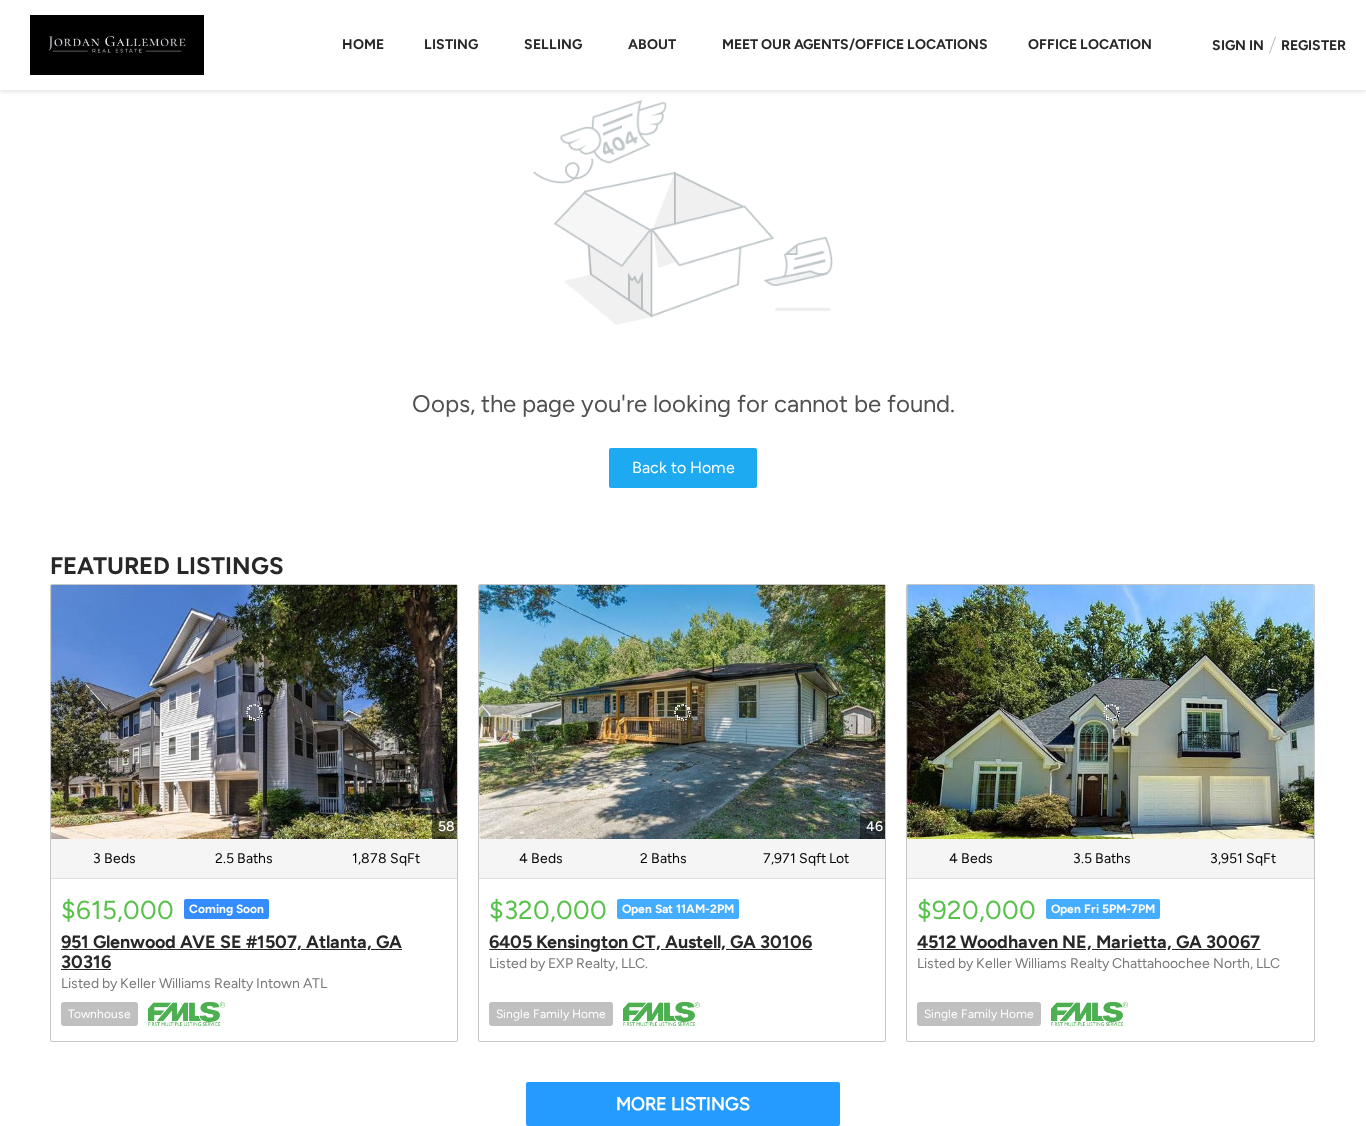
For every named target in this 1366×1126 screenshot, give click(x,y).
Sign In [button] (1238, 45)
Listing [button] (451, 44)
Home (363, 44)
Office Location (1090, 44)
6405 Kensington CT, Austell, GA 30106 (650, 942)
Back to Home (683, 467)
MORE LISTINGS (683, 1104)
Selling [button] (553, 44)
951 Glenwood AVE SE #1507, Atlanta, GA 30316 (231, 952)
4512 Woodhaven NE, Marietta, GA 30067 (1088, 942)
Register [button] (1313, 45)
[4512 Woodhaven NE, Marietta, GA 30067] (1110, 712)
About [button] (652, 44)
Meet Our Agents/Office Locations (855, 44)
